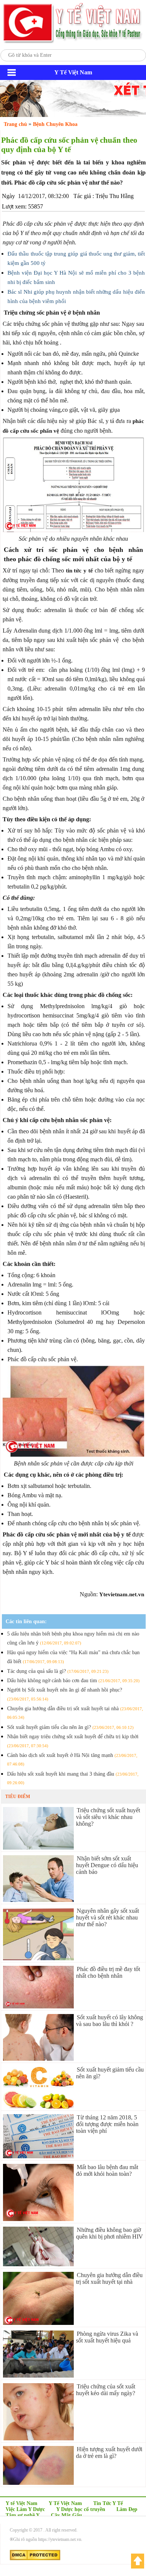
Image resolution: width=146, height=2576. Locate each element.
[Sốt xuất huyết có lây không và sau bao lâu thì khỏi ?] (38, 2059)
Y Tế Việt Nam (65, 2503)
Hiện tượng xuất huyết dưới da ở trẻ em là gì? (109, 2453)
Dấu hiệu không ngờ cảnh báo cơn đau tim (73, 1681)
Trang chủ (15, 124)
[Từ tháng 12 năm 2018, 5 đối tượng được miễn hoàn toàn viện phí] (38, 2156)
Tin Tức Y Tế (108, 2503)
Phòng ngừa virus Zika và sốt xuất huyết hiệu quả (107, 2337)
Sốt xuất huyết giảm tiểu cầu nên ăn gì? (70, 1727)
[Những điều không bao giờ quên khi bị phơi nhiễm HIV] (38, 2264)
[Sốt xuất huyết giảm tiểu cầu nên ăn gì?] (38, 2106)
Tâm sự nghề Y (23, 2515)
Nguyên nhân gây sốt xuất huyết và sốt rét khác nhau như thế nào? (107, 1917)
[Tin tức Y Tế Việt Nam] (73, 42)
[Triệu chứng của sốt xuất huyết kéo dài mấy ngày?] (38, 2438)
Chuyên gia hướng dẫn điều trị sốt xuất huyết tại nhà (109, 2278)
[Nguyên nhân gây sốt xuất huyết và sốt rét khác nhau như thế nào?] (38, 1958)
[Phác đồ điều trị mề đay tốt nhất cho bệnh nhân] (38, 2006)
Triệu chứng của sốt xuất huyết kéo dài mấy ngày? (106, 2390)
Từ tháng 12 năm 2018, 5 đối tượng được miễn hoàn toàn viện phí (107, 2124)
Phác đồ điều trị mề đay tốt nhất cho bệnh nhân (108, 1972)
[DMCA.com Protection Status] (35, 2559)
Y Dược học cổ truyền (81, 2509)
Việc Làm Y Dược (25, 2509)
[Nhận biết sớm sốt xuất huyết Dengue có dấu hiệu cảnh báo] (38, 1900)
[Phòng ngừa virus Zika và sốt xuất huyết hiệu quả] (38, 2376)
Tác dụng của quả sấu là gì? (58, 1671)
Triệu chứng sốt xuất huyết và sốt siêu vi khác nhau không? (108, 1817)
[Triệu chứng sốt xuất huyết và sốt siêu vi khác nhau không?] (38, 1848)
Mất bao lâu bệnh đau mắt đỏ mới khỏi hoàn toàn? (107, 2170)
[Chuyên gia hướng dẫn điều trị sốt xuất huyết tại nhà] (38, 2323)
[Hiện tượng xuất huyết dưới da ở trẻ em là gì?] (38, 2483)
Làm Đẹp (127, 2509)
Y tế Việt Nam (22, 2503)
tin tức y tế (79, 571)
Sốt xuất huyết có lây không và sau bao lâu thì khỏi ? (109, 2021)
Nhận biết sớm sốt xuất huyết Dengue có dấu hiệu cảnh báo (107, 1865)
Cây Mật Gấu (66, 2515)
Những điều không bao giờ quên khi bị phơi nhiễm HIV (109, 2233)
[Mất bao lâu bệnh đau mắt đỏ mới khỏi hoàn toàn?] (38, 2219)
